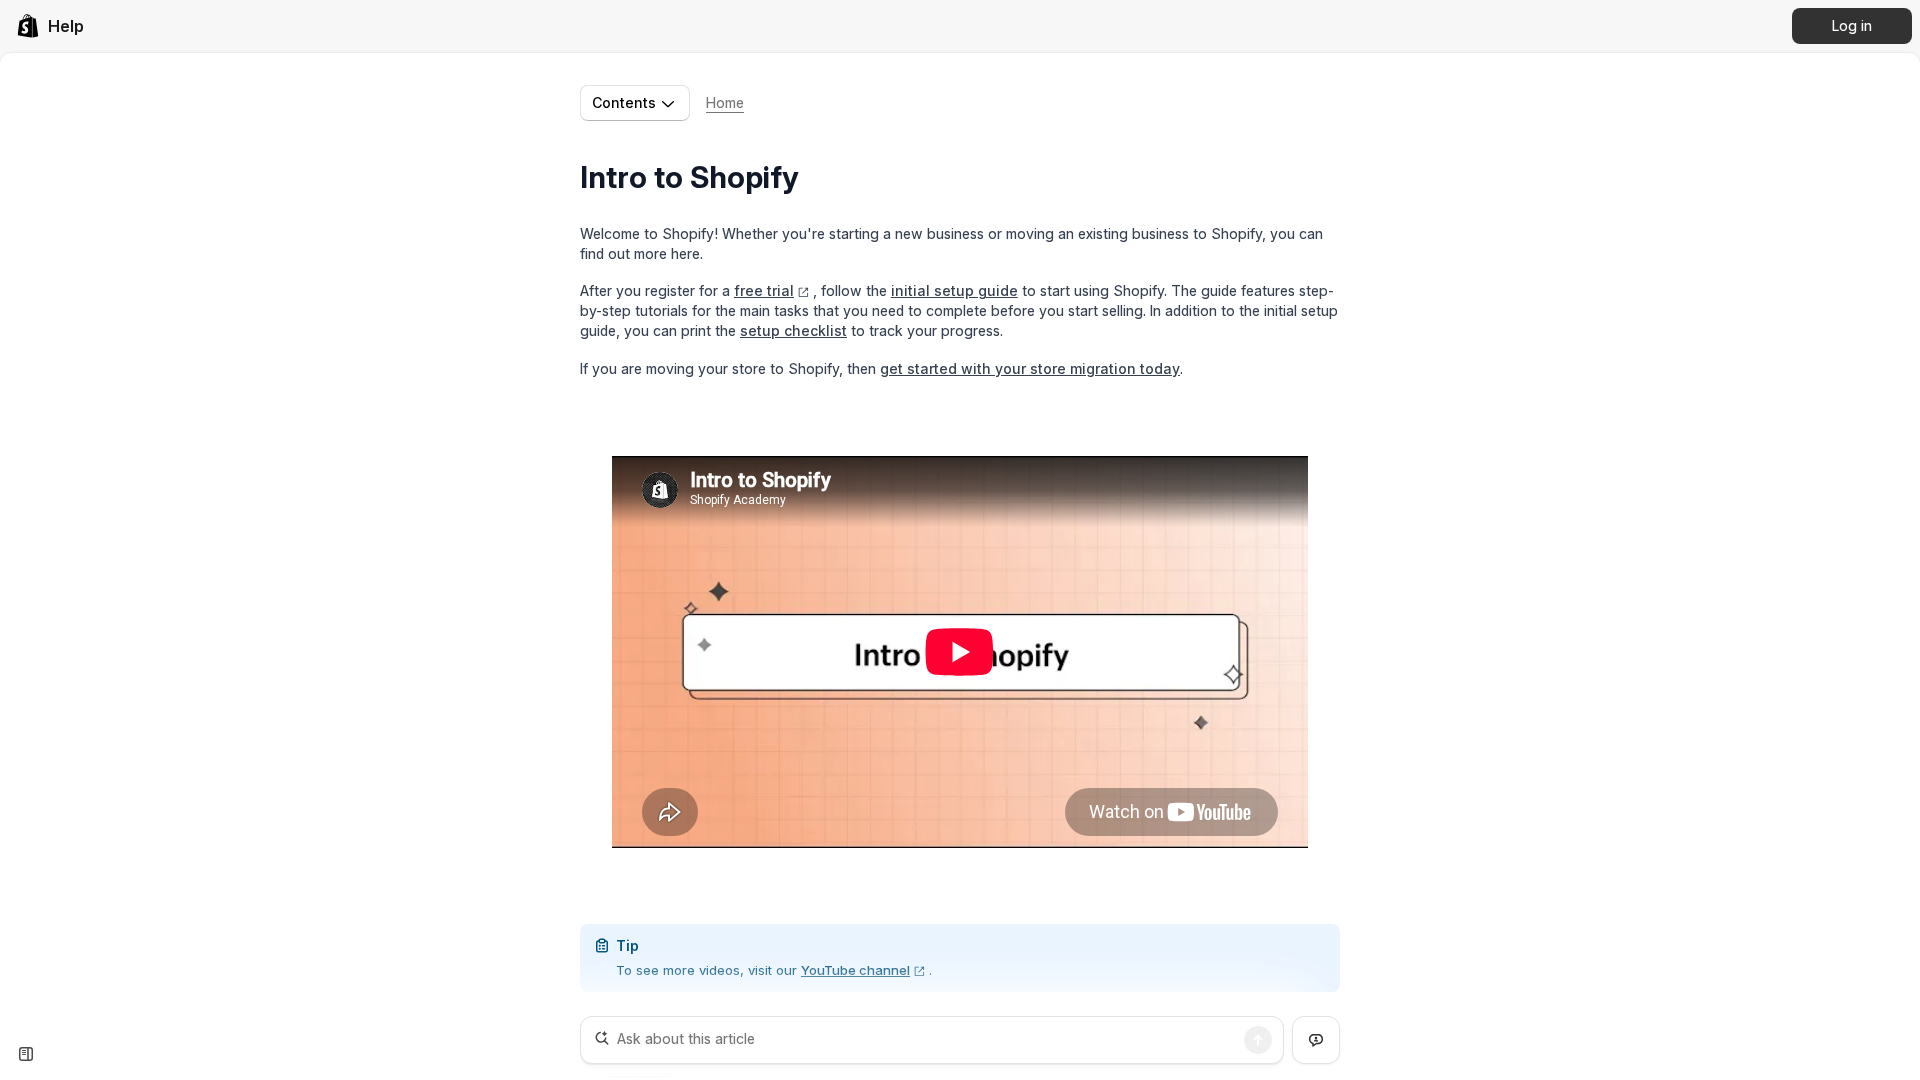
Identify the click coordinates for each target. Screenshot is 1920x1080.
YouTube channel (855, 970)
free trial (764, 290)
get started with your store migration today (1030, 368)
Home (725, 102)
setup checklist (793, 330)
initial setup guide (954, 290)
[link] (50, 26)
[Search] (1258, 1040)
